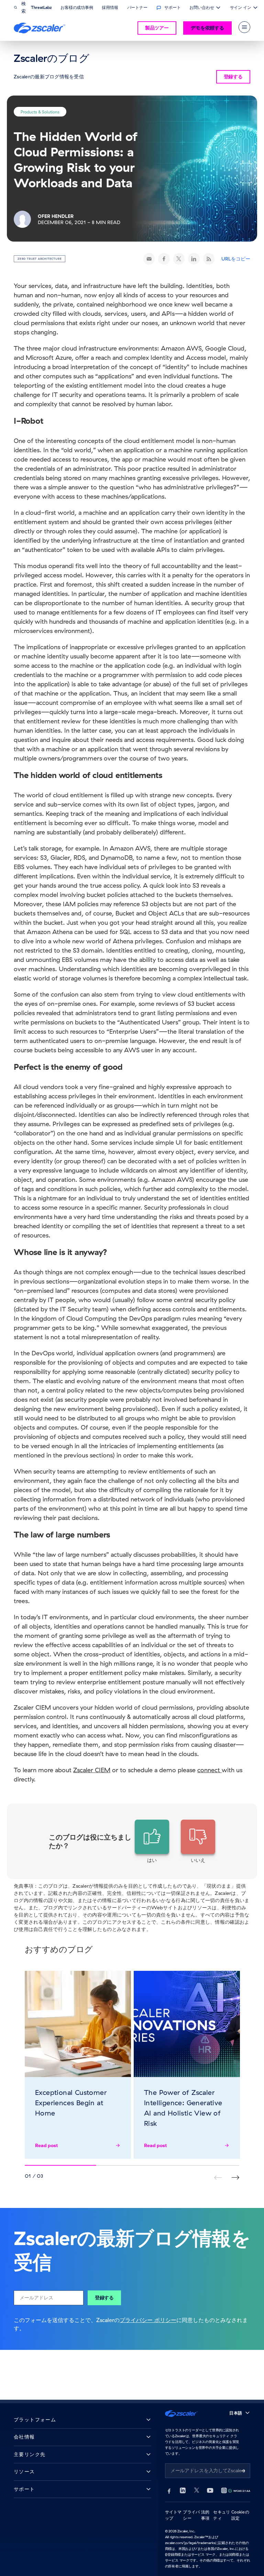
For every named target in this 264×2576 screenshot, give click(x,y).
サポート (24, 2489)
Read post (47, 2145)
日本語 (236, 2413)
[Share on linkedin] (194, 259)
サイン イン (241, 8)
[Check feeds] (209, 259)
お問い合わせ (202, 8)
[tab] (244, 27)
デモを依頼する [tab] (207, 28)
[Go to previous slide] (235, 2178)
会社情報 (24, 2437)
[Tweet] (179, 259)
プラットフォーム (35, 2420)
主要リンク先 (30, 2455)
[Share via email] (149, 259)
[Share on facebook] (164, 259)
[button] (152, 1842)
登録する (104, 2298)
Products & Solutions (40, 112)
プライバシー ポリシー (148, 2320)
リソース (24, 2472)
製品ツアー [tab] (157, 28)
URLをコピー (236, 259)
